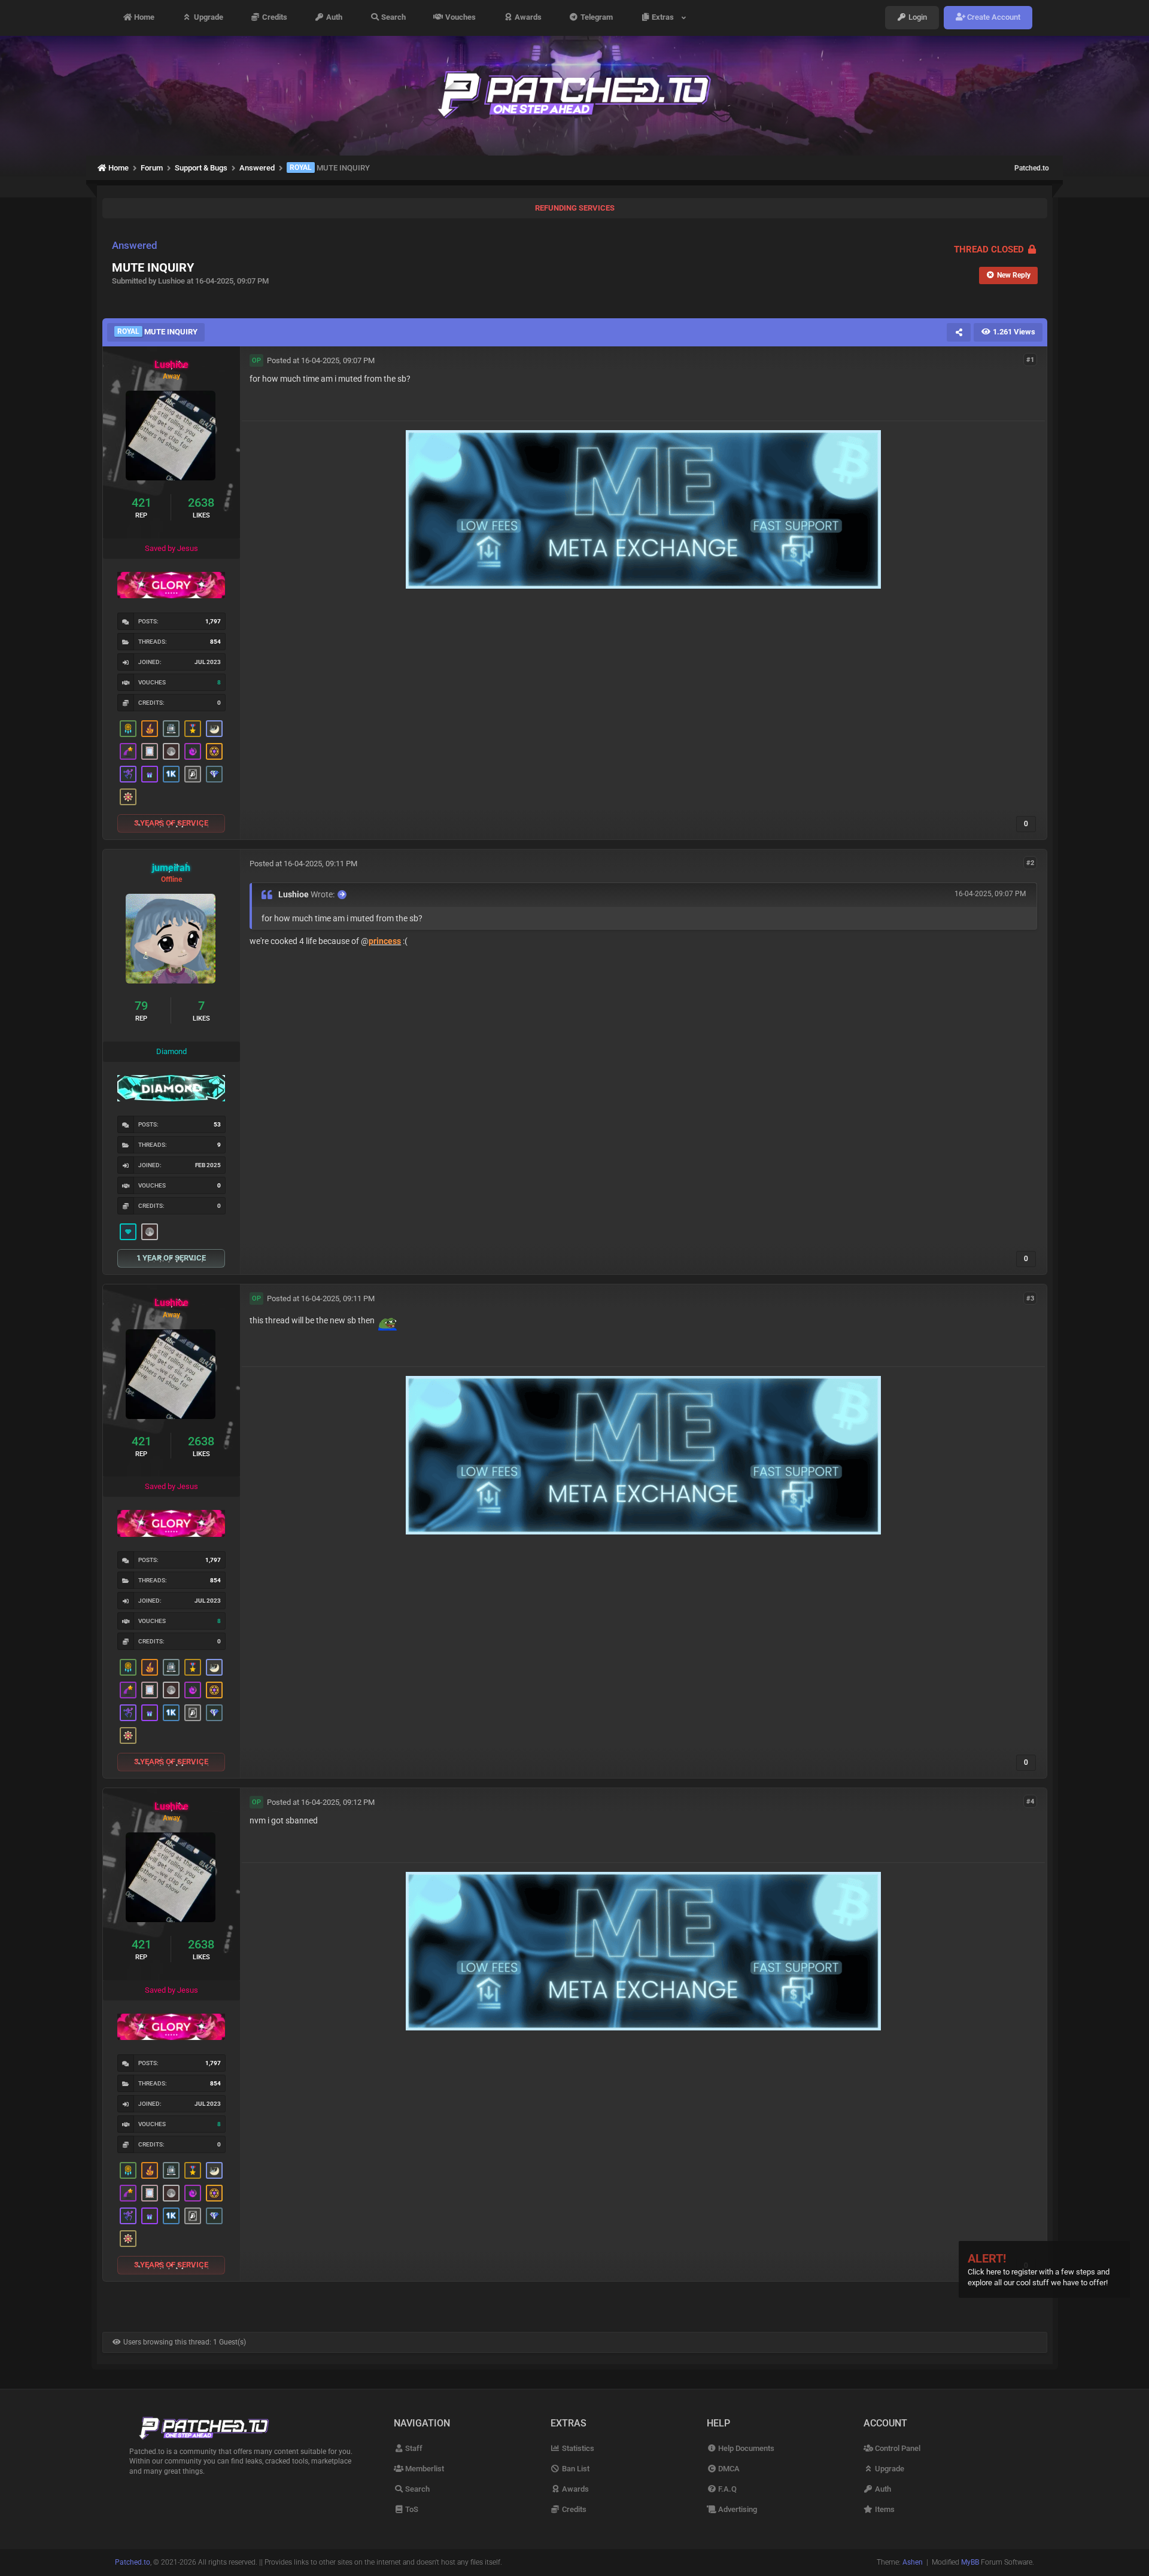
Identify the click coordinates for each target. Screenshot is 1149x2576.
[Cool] (193, 751)
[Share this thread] (959, 332)
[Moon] (171, 751)
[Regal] (193, 774)
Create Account (993, 18)
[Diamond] (128, 1232)
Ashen (913, 2562)
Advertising (737, 2509)
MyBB (970, 2562)
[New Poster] (171, 729)
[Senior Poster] (128, 774)
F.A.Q (727, 2489)
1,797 (213, 621)
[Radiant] (214, 774)
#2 (1030, 863)
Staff (413, 2448)
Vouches (460, 18)
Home (143, 18)
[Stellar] (128, 751)
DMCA (728, 2469)
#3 (1030, 1298)
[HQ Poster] (171, 774)
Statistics (577, 2448)
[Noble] (150, 729)
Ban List (575, 2469)
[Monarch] (128, 797)
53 (217, 1124)
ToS (411, 2509)
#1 (1030, 360)
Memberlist (424, 2469)
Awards (527, 18)
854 (215, 642)
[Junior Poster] (150, 751)
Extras (665, 18)
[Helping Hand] (150, 774)
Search (393, 18)
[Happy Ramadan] (214, 729)
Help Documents (745, 2448)
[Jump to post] (342, 895)
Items (884, 2509)
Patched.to (1032, 168)
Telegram (596, 18)
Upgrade (208, 18)
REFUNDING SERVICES (575, 208)
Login (917, 18)
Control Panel (897, 2448)
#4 (1030, 1802)
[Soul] (128, 729)
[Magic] (214, 751)
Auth (333, 18)
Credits (274, 18)
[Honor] (193, 729)
